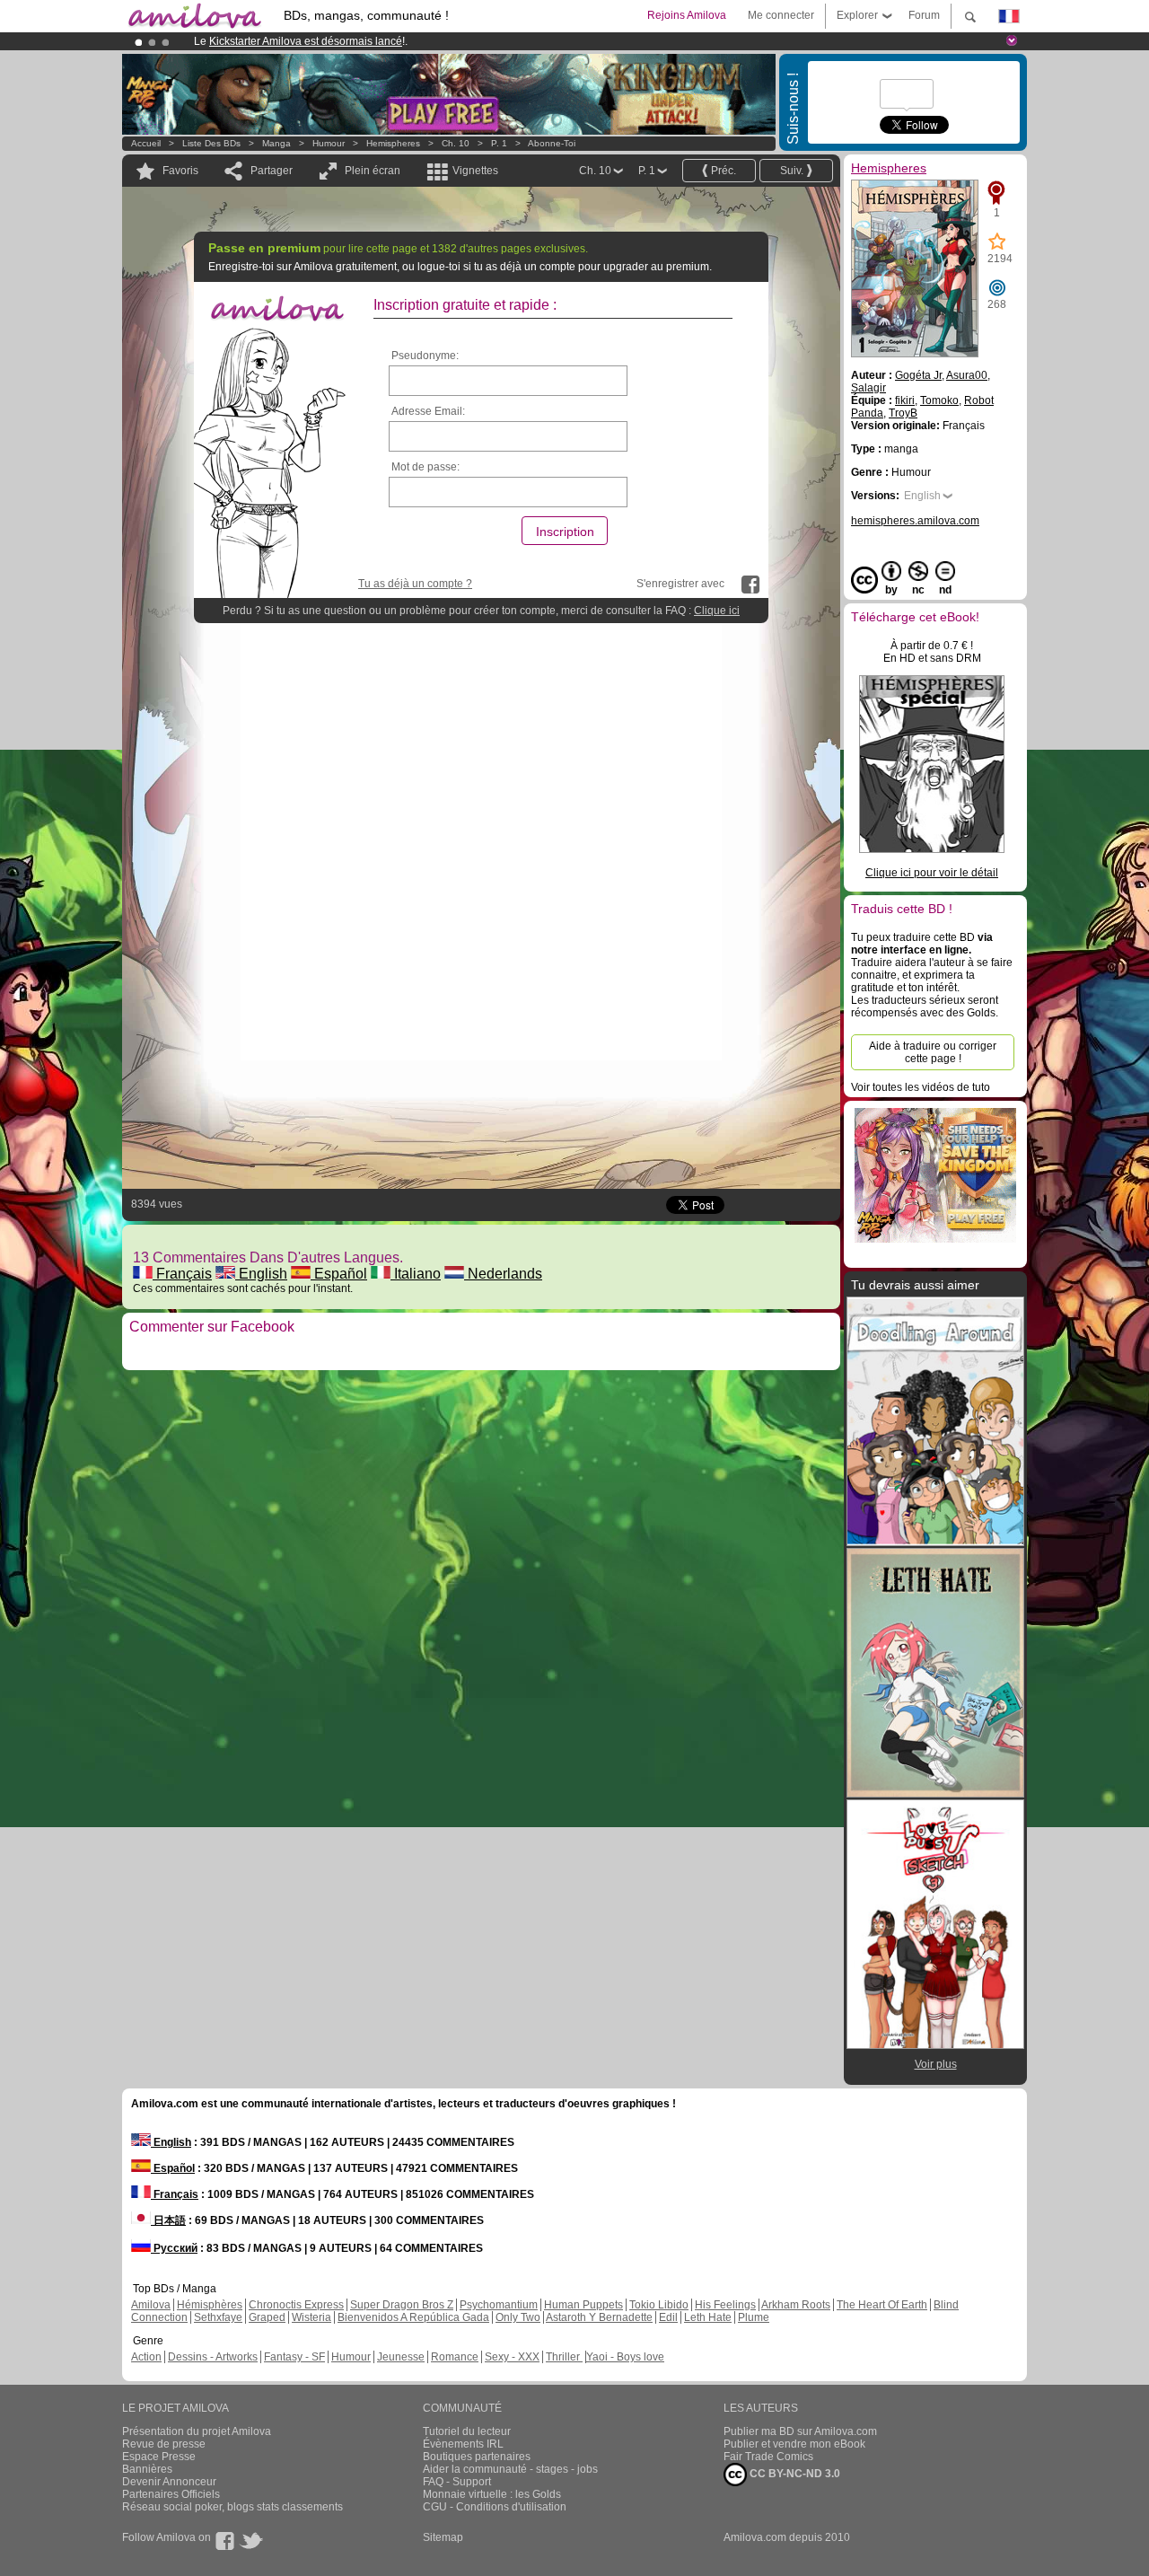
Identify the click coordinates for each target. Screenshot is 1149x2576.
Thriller (564, 2357)
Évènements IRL (463, 2444)
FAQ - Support (457, 2482)
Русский (174, 2248)
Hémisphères (210, 2305)
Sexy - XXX (512, 2357)
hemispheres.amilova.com (915, 521)
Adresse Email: (428, 411)
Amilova (151, 2305)
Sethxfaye (218, 2317)
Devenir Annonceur (169, 2482)
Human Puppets (583, 2305)
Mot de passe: (425, 467)
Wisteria (311, 2317)
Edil (668, 2317)
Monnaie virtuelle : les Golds (492, 2494)
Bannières (147, 2469)
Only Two (518, 2317)
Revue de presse (164, 2444)
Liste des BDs (211, 143)
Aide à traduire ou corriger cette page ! (933, 1052)
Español (339, 1274)
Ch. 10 (456, 143)
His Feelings (725, 2305)
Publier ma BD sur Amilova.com (800, 2431)
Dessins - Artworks (213, 2357)
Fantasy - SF (294, 2357)
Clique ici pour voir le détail (932, 873)
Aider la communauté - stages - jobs (510, 2469)
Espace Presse (159, 2457)
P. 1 (499, 143)
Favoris (180, 171)
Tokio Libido (659, 2305)
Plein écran (373, 171)
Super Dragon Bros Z (402, 2305)
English (261, 1274)
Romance (455, 2357)
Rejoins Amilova (687, 15)
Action (146, 2357)
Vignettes (475, 171)
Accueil (146, 143)
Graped (267, 2317)
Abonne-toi (552, 143)
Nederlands (503, 1274)
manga (276, 143)
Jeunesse (401, 2357)
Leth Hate (708, 2317)
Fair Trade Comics (768, 2457)
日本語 (168, 2220)
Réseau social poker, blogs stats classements (232, 2507)
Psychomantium (499, 2305)
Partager (272, 171)
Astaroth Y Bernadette (599, 2317)
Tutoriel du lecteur (467, 2431)
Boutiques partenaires (477, 2457)
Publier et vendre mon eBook (794, 2444)
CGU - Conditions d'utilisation (495, 2507)
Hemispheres (393, 143)
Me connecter (781, 15)
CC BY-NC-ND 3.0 (794, 2474)
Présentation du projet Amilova (197, 2431)
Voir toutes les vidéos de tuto (921, 1087)
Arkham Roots (796, 2305)
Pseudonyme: (425, 356)
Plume (754, 2317)
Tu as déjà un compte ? (415, 584)
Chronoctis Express (296, 2305)
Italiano (416, 1274)
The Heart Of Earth (882, 2305)
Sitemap (443, 2537)
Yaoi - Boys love (625, 2357)
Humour (329, 143)
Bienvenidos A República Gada (413, 2317)
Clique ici (717, 611)
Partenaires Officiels (171, 2494)
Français (182, 1274)
